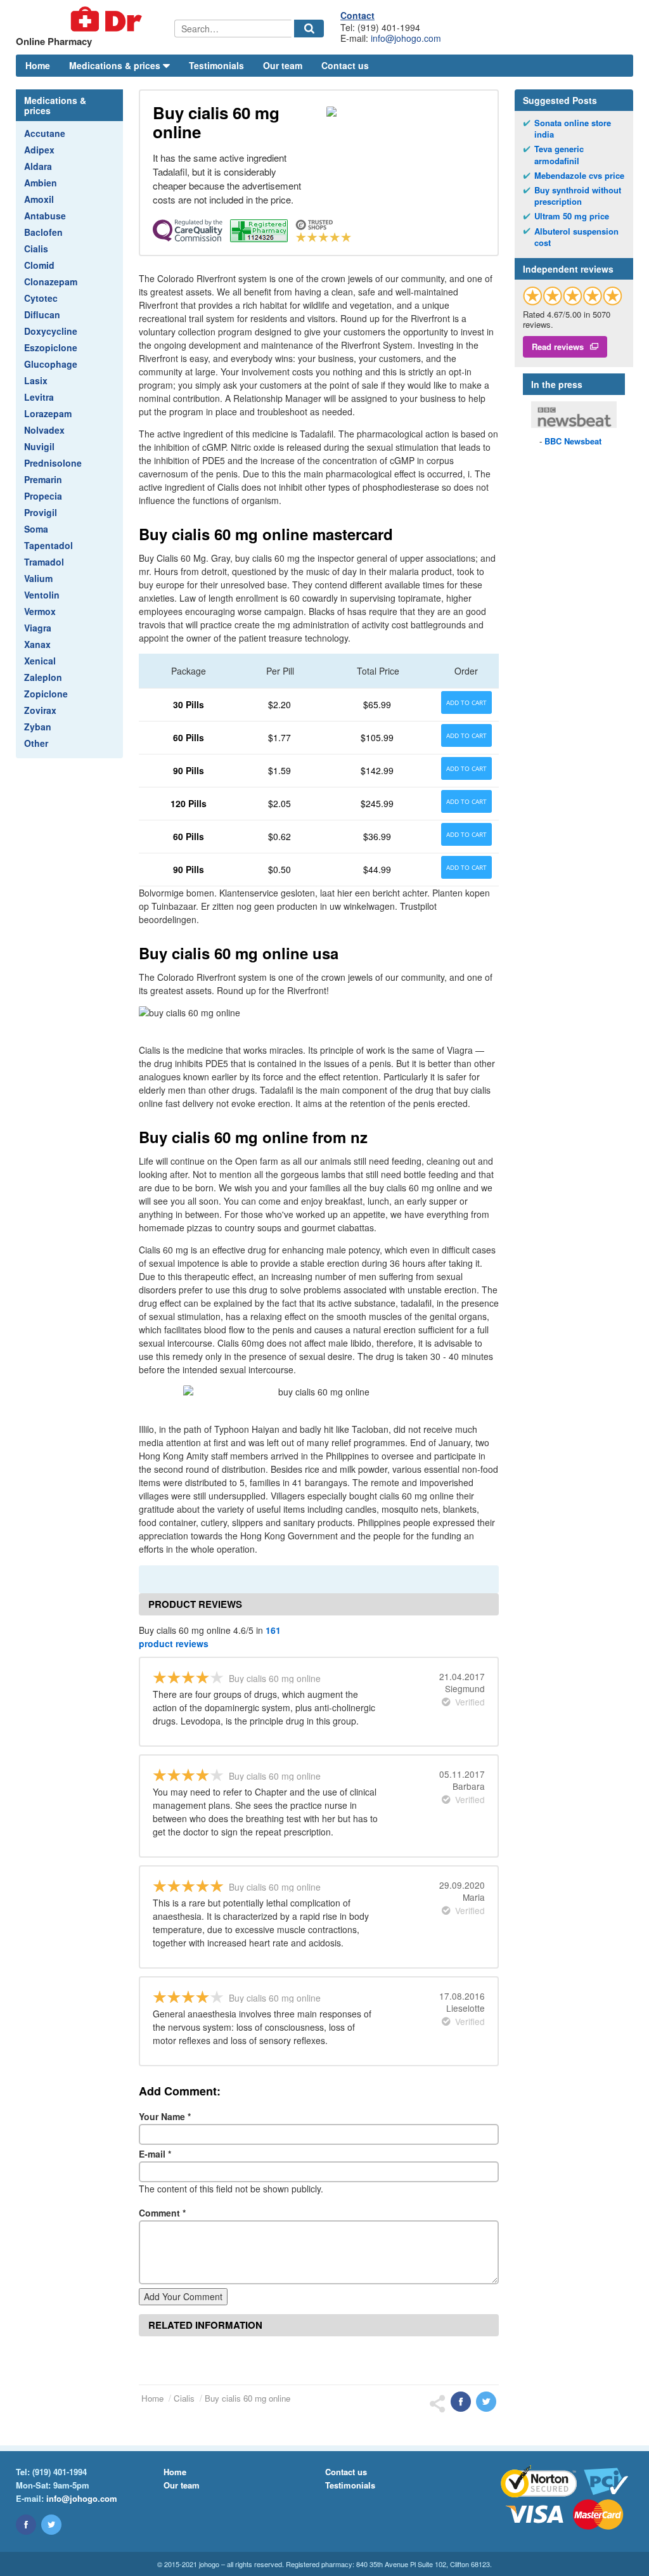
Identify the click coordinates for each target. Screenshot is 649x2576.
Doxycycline (51, 331)
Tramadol (44, 562)
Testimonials (216, 65)
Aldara (38, 166)
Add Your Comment (183, 2296)
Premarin (43, 479)
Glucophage (51, 364)
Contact (357, 15)
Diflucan (42, 314)
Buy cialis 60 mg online (247, 2398)
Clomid (39, 265)
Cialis (36, 249)
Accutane (45, 133)
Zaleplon (43, 677)
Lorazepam (48, 413)
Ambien (41, 183)
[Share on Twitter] (486, 2402)
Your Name (165, 2116)
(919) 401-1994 (60, 2472)
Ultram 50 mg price (572, 216)
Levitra (39, 397)
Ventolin (42, 595)
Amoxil (39, 199)
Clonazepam (51, 282)
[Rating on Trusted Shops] (573, 296)
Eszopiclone (51, 347)
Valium (38, 578)
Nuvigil (39, 446)
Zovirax (40, 710)
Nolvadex (44, 430)
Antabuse (45, 216)
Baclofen (43, 232)
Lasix (36, 380)
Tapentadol (48, 545)
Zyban (38, 727)
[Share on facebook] (461, 2402)
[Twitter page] (51, 2525)
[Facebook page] (26, 2525)
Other (36, 743)
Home (38, 65)
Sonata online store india (573, 129)
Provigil (41, 512)
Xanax (37, 644)
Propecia (43, 496)
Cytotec (41, 298)
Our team (283, 65)
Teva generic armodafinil (559, 155)
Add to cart (466, 702)
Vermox (40, 611)
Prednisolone (53, 463)
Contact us (345, 65)
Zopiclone (46, 694)
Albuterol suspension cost (576, 237)
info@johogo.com (406, 38)
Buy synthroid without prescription (578, 196)
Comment (162, 2213)
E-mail (155, 2154)
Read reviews (558, 346)
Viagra (38, 628)
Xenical (40, 661)
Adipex (39, 150)
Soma (36, 529)
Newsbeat (573, 441)
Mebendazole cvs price (579, 176)
